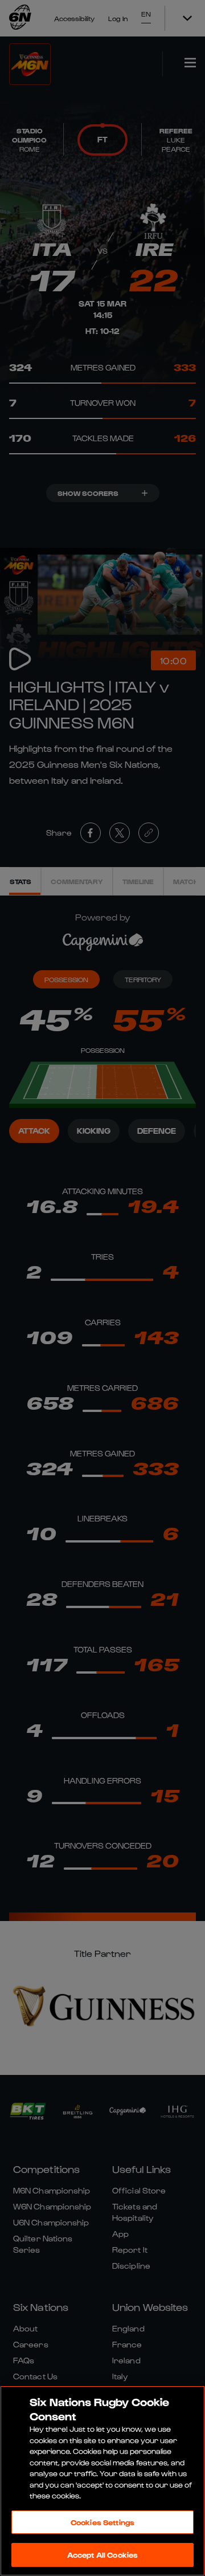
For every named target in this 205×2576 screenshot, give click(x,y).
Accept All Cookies (102, 2555)
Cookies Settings (102, 2522)
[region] (102, 2481)
